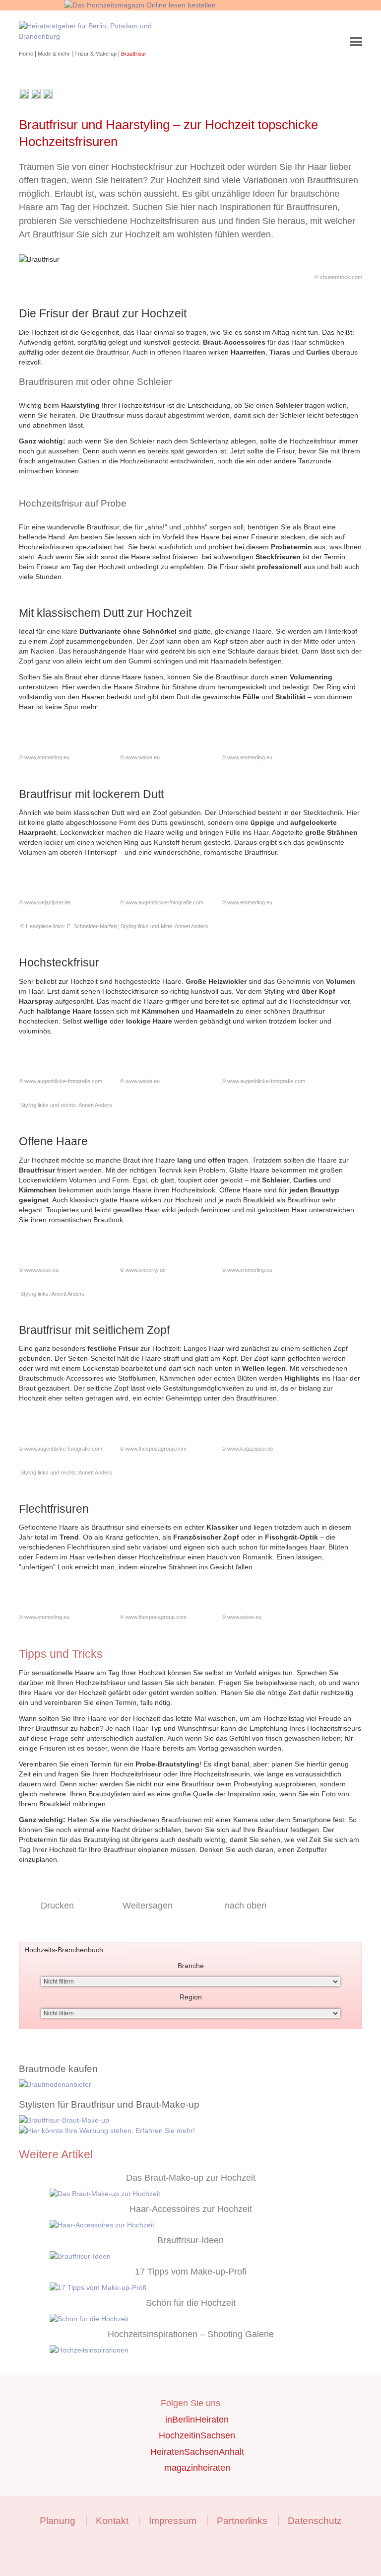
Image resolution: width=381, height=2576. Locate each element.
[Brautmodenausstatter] (190, 2085)
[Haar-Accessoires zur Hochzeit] (206, 2225)
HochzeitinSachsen (197, 2435)
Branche (191, 1966)
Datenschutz (315, 2521)
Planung (58, 2521)
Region (191, 1997)
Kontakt (112, 2521)
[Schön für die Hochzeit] (206, 2319)
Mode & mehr (55, 54)
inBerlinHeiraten (197, 2420)
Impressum (173, 2521)
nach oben (246, 1906)
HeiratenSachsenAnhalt (197, 2452)
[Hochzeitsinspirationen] (206, 2350)
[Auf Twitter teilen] (48, 96)
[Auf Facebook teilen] (36, 96)
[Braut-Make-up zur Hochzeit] (206, 2194)
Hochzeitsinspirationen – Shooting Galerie (191, 2334)
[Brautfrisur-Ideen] (206, 2256)
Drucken (57, 1906)
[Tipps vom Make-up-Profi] (206, 2288)
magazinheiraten (197, 2468)
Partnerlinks (242, 2521)
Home (27, 54)
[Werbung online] (190, 2131)
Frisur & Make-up (96, 54)
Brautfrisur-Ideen (190, 2240)
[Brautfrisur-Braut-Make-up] (190, 2120)
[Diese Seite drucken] (24, 96)
